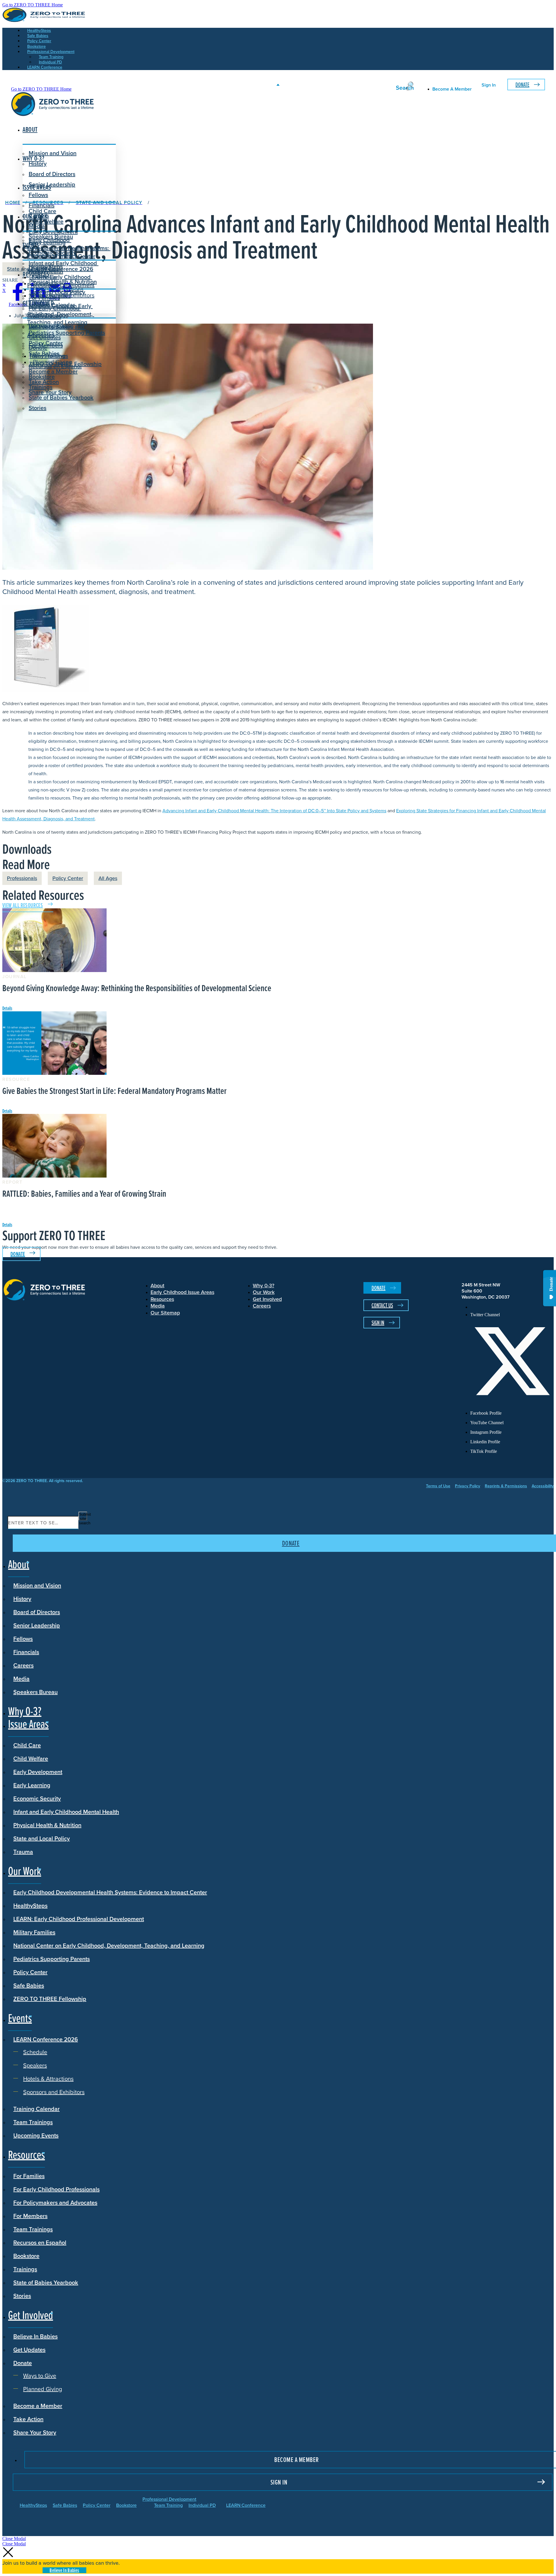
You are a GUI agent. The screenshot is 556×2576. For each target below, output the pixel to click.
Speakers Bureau (35, 1692)
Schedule (45, 277)
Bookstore (26, 2256)
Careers (23, 1665)
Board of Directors (52, 174)
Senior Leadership (52, 184)
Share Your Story (50, 392)
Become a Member (53, 371)
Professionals (22, 878)
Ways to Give (50, 356)
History (22, 1599)
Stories (38, 408)
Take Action (44, 382)
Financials (26, 1652)
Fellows (38, 195)
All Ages (108, 878)
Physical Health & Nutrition (47, 1825)
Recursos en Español (40, 2242)
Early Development (53, 232)
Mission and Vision (53, 153)
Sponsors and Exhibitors (64, 295)
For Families (29, 2176)
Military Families (34, 1932)
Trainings (25, 2269)
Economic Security (37, 1798)
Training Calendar (36, 2109)
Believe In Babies (51, 327)
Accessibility (543, 1486)
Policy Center (68, 878)
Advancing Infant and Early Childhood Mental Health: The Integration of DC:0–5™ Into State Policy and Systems (274, 811)
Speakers (45, 283)
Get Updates (45, 337)
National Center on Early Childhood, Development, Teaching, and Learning (109, 1945)
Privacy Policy (468, 1486)
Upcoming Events (36, 2135)
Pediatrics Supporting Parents (67, 332)
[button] (14, 2539)
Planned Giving (52, 362)
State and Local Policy (42, 1838)
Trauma (23, 1852)
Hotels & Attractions (58, 289)
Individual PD (202, 2505)
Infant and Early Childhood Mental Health (66, 1812)
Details (7, 1008)
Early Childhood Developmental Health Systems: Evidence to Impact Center (69, 248)
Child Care (42, 211)
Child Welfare (31, 1758)
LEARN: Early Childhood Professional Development (79, 1919)
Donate (522, 85)
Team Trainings (33, 2122)
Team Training (168, 2505)
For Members (30, 2216)
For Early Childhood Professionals (54, 312)
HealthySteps (30, 1905)
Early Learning (32, 1785)
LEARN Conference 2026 (61, 269)
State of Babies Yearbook (46, 2282)
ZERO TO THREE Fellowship (50, 1999)
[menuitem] (512, 1307)
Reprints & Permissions (506, 1486)
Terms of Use (438, 1486)
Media (21, 1678)
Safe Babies (29, 1985)
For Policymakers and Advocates (55, 2202)
